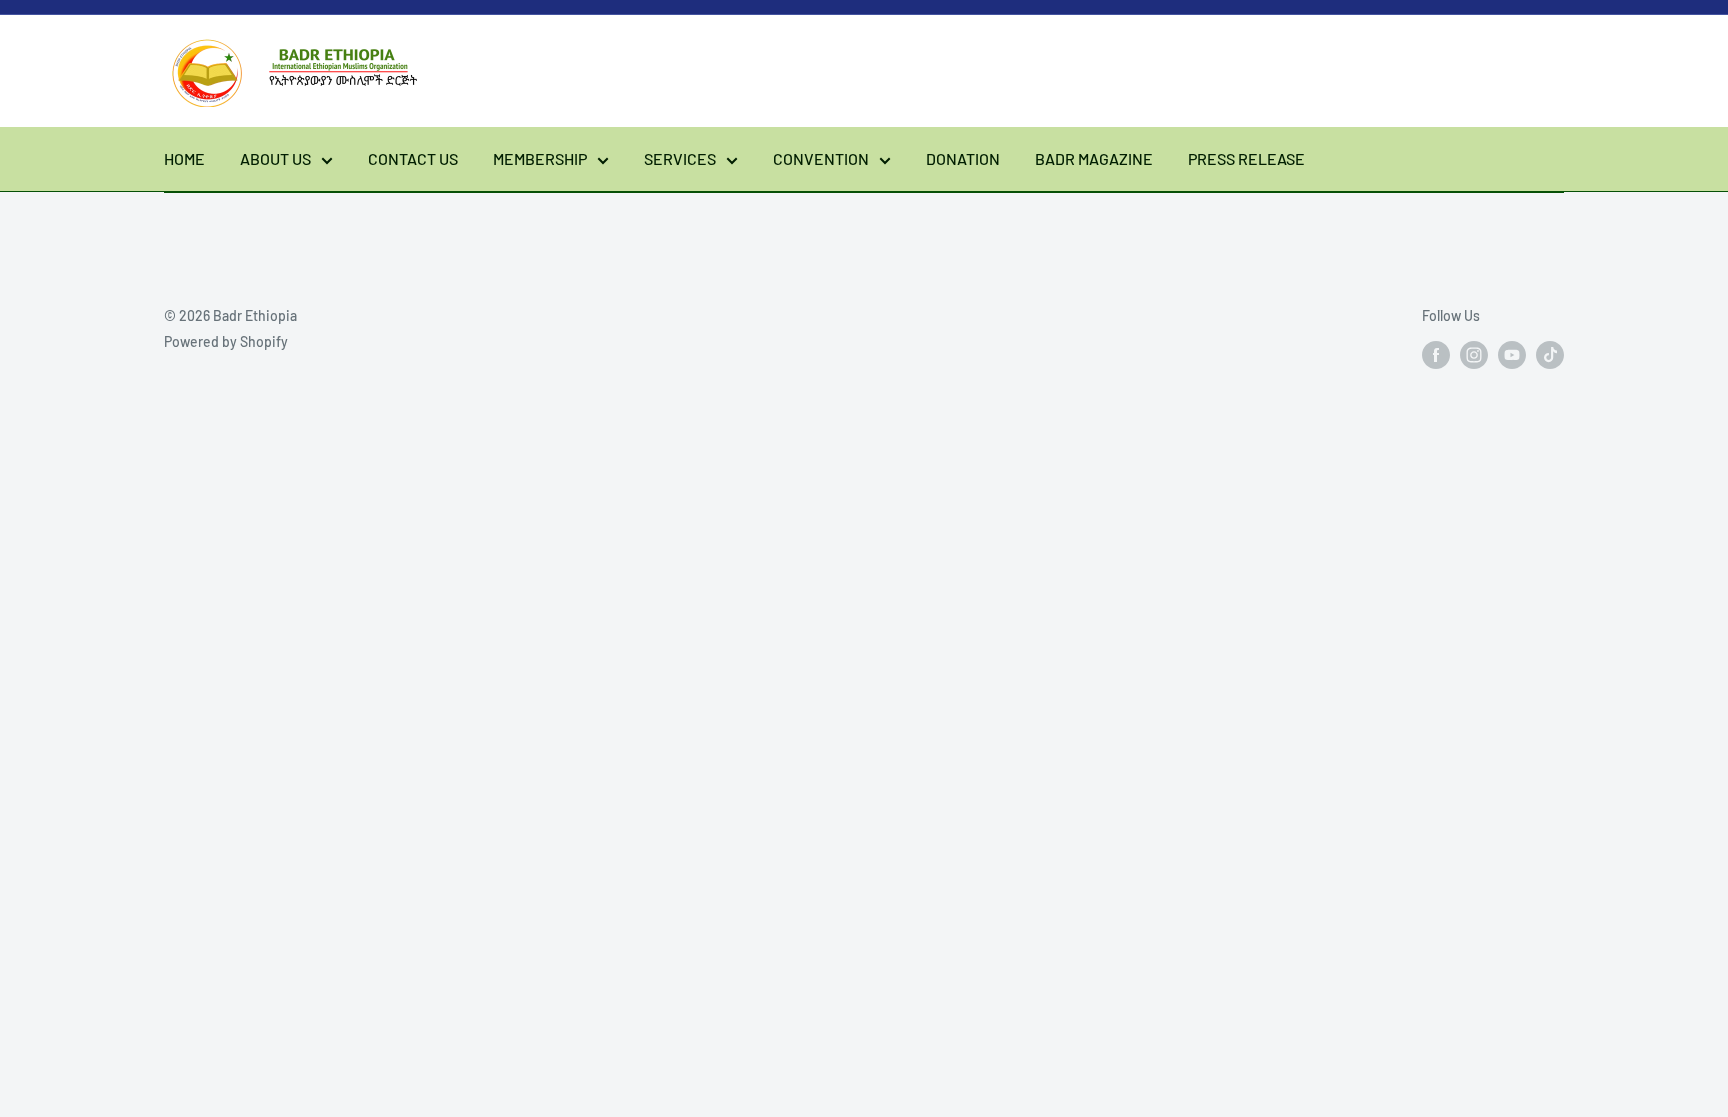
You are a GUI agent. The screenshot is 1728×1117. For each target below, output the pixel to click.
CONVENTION (821, 158)
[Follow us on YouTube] (1512, 354)
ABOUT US (275, 158)
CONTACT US (413, 158)
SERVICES (680, 158)
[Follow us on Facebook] (1436, 354)
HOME (184, 158)
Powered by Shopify (226, 341)
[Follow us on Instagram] (1474, 354)
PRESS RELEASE (1246, 158)
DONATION (963, 158)
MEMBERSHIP (540, 158)
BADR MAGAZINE (1094, 158)
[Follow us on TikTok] (1550, 354)
